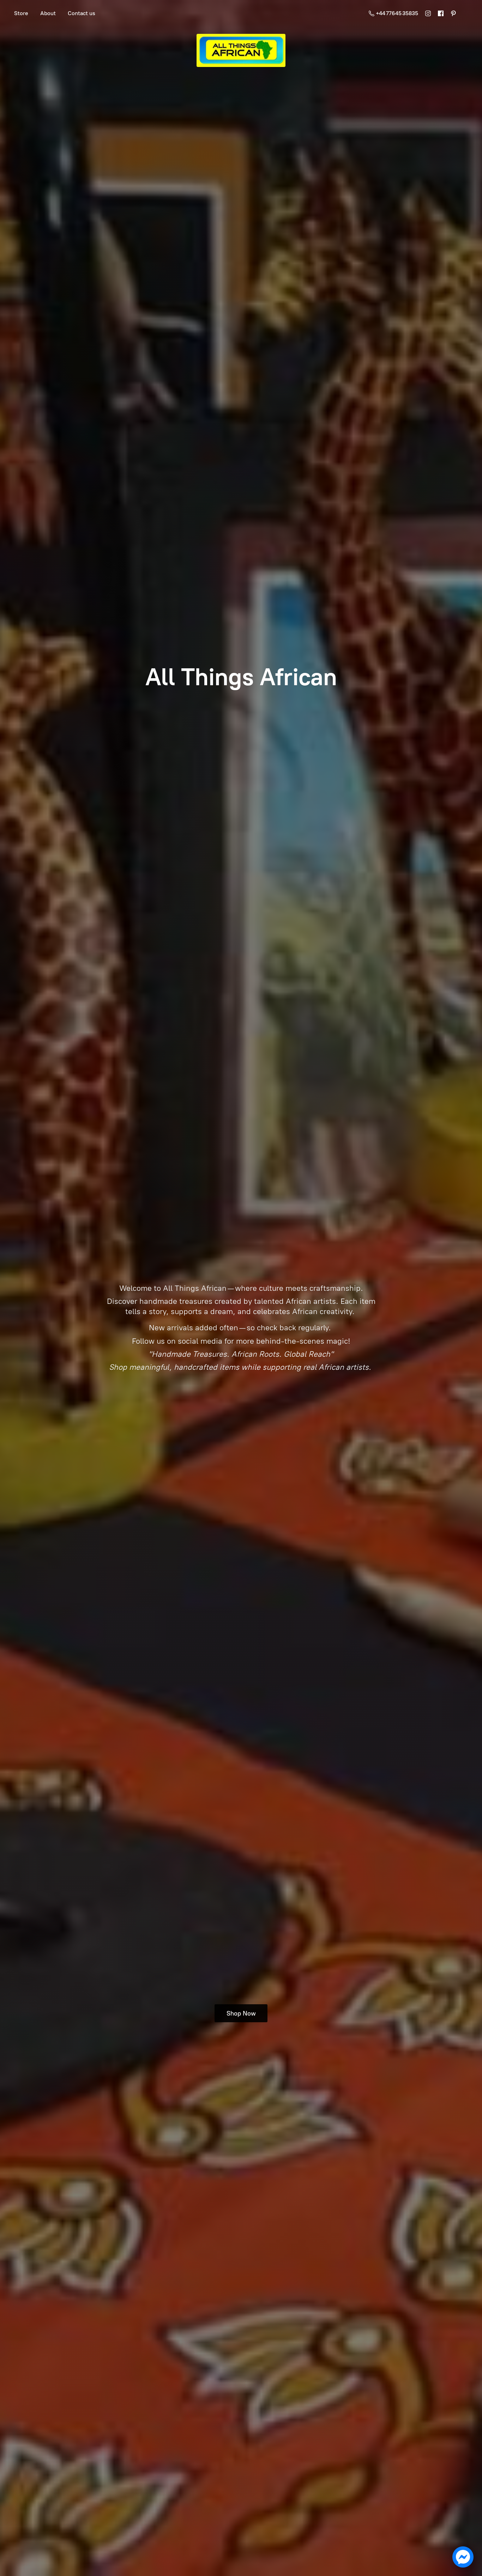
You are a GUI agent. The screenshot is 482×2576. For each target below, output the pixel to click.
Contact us (82, 13)
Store (21, 13)
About (48, 13)
